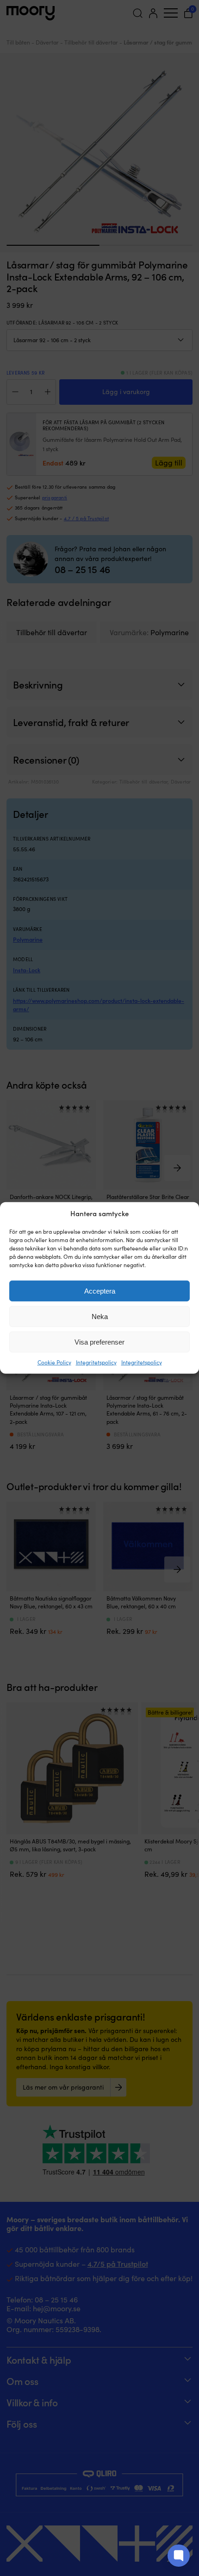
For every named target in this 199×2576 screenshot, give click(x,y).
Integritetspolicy (96, 1362)
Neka (100, 1317)
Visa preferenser (99, 1342)
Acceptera (100, 1291)
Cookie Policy (54, 1362)
